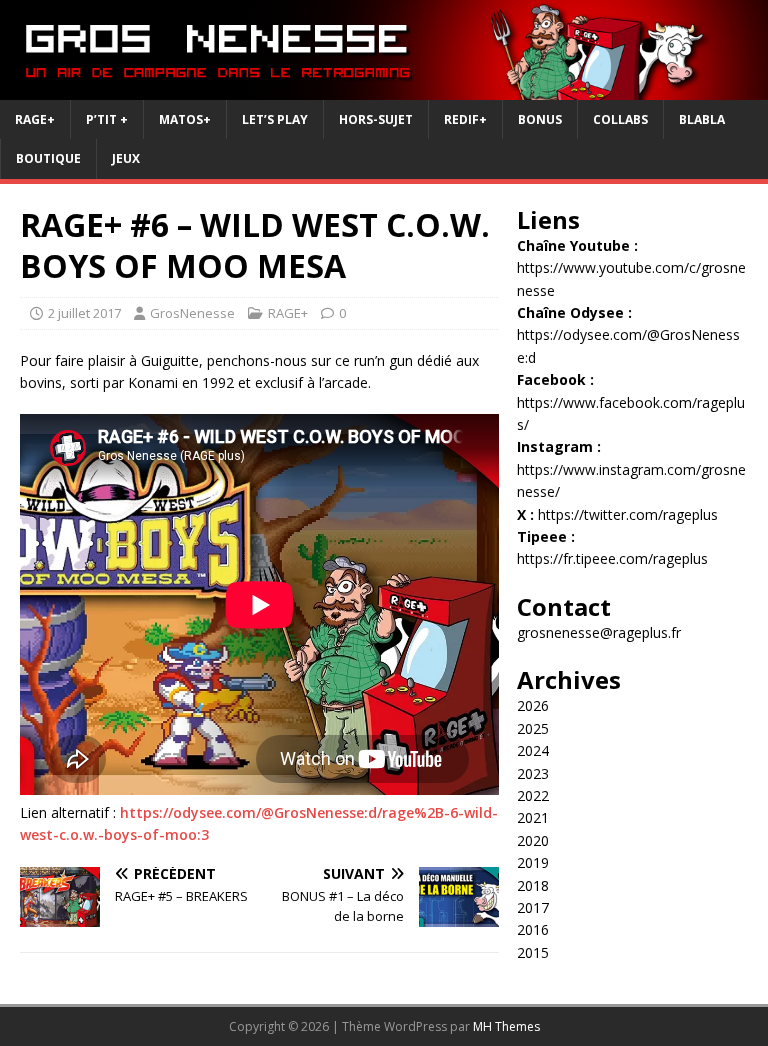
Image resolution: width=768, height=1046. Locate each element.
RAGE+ (35, 119)
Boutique (48, 158)
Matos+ (185, 119)
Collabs (620, 119)
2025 (533, 728)
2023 (533, 773)
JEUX (126, 158)
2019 (533, 862)
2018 (533, 885)
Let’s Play (275, 119)
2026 (533, 705)
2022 (533, 795)
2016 (533, 929)
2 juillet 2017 (84, 313)
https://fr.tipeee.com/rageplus (612, 558)
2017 (533, 907)
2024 (533, 750)
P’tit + (107, 119)
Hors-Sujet (376, 119)
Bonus (540, 119)
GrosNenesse (192, 313)
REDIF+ (465, 119)
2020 (533, 840)
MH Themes (506, 1026)
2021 (533, 817)
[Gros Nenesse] (384, 88)
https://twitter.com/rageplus (628, 514)
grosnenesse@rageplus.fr (599, 632)
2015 (533, 952)
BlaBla (702, 119)
